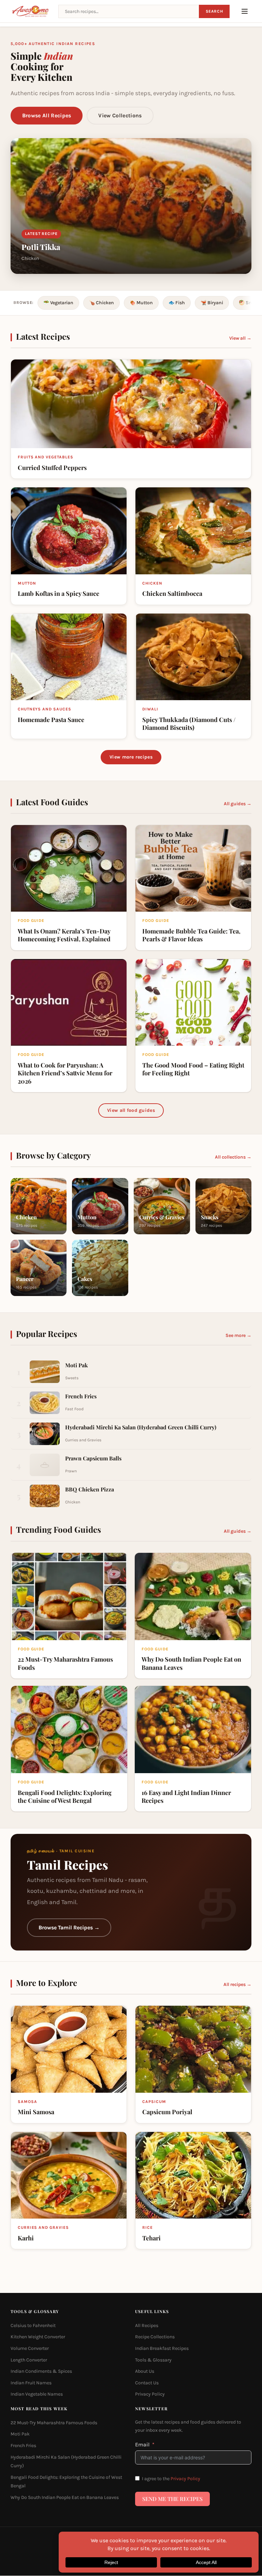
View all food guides (131, 1110)
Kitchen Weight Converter (38, 2337)
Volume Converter (30, 2348)
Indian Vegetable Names (37, 2394)
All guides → (238, 804)
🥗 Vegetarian (58, 303)
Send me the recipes (172, 2499)
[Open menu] (245, 11)
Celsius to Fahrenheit (33, 2325)
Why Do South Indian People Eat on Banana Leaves (65, 2497)
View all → (240, 338)
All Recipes (147, 2325)
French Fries (23, 2446)
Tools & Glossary (153, 2360)
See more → (238, 1335)
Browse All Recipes (47, 115)
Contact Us (147, 2383)
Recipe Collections (155, 2337)
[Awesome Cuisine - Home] (31, 11)
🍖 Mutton (141, 303)
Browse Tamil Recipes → (69, 1927)
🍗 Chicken (101, 303)
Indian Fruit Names (31, 2383)
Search (214, 11)
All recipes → (237, 1984)
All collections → (233, 1157)
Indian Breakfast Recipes (162, 2348)
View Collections (120, 115)
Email (142, 2445)
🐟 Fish (177, 303)
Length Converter (29, 2360)
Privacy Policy (150, 2394)
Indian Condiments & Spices (41, 2371)
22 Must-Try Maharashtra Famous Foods (54, 2423)
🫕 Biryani (212, 303)
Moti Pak (20, 2434)
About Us (145, 2371)
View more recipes (131, 757)
